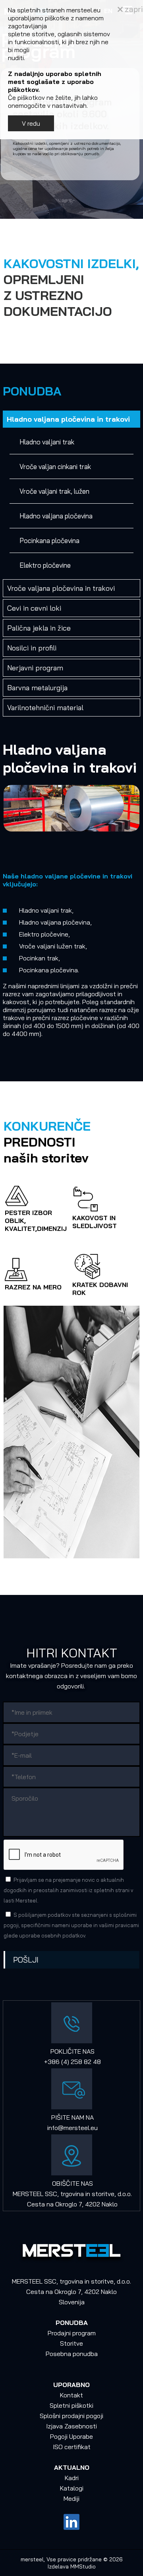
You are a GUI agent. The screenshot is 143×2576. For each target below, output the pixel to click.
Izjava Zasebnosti (71, 2426)
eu (94, 2128)
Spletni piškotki (71, 2405)
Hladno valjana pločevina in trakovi (68, 419)
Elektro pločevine (45, 565)
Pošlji (26, 1960)
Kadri (72, 2478)
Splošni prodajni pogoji (71, 2416)
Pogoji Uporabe (71, 2436)
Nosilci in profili (32, 648)
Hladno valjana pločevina (56, 516)
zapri (133, 9)
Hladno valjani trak (47, 442)
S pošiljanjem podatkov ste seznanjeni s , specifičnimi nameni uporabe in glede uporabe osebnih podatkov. (71, 1925)
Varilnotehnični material (45, 708)
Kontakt (71, 2395)
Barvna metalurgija (37, 688)
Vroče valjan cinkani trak (55, 466)
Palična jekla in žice (39, 628)
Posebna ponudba (72, 2354)
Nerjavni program (35, 668)
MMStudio (83, 2566)
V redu (31, 123)
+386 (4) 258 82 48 (72, 2062)
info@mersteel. (69, 2128)
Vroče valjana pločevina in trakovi (61, 588)
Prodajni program (72, 2333)
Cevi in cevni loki (34, 608)
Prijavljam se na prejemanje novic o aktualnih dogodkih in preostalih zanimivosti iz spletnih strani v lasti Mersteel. (68, 1890)
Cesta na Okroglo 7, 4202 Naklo (72, 2204)
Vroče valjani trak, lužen (54, 491)
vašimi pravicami (119, 1925)
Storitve (71, 2343)
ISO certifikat (72, 2447)
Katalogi (72, 2488)
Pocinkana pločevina (49, 540)
